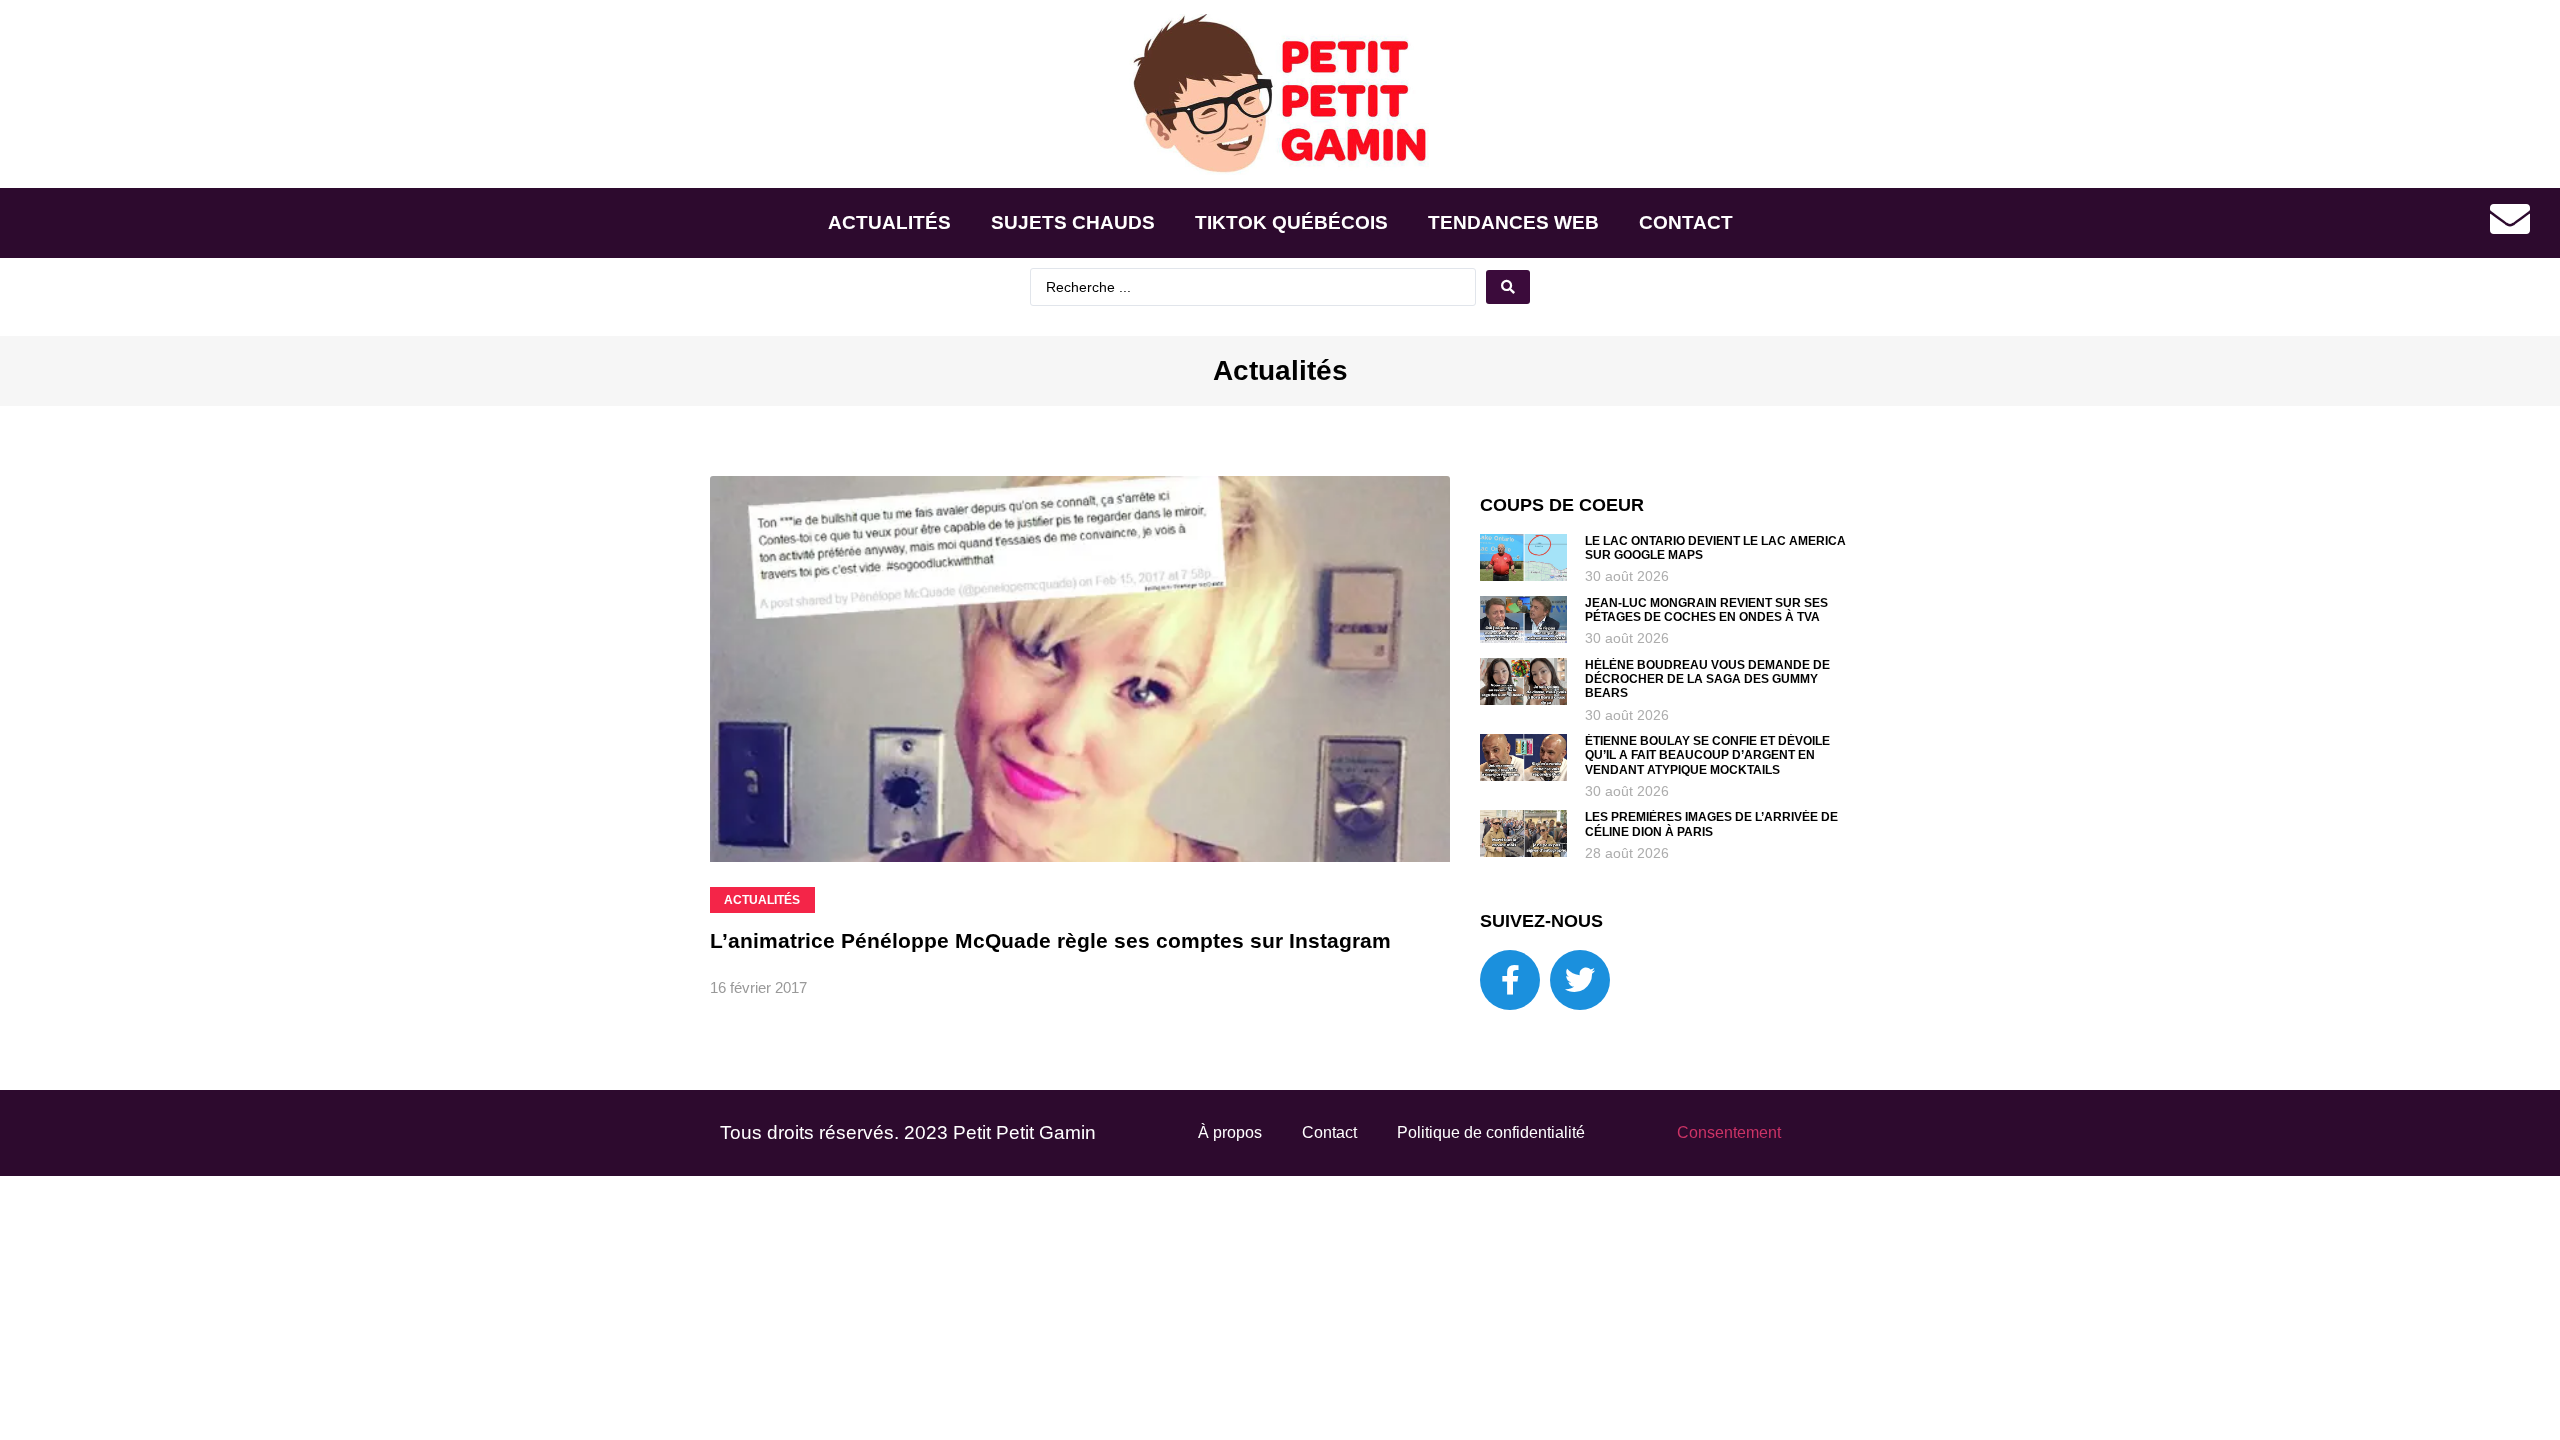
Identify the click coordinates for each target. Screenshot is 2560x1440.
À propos (1230, 1132)
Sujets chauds (1073, 222)
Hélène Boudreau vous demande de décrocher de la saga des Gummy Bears (1707, 679)
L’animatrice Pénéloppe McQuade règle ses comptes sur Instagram (1050, 940)
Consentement (1729, 1132)
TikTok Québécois (1291, 222)
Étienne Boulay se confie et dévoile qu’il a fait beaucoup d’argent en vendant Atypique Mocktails (1707, 755)
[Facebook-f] (1510, 980)
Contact (1686, 222)
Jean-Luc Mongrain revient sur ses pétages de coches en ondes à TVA (1706, 610)
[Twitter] (1580, 980)
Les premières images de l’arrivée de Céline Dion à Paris (1711, 824)
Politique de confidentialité (1491, 1132)
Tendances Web (1513, 222)
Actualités (889, 222)
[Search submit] (1508, 287)
